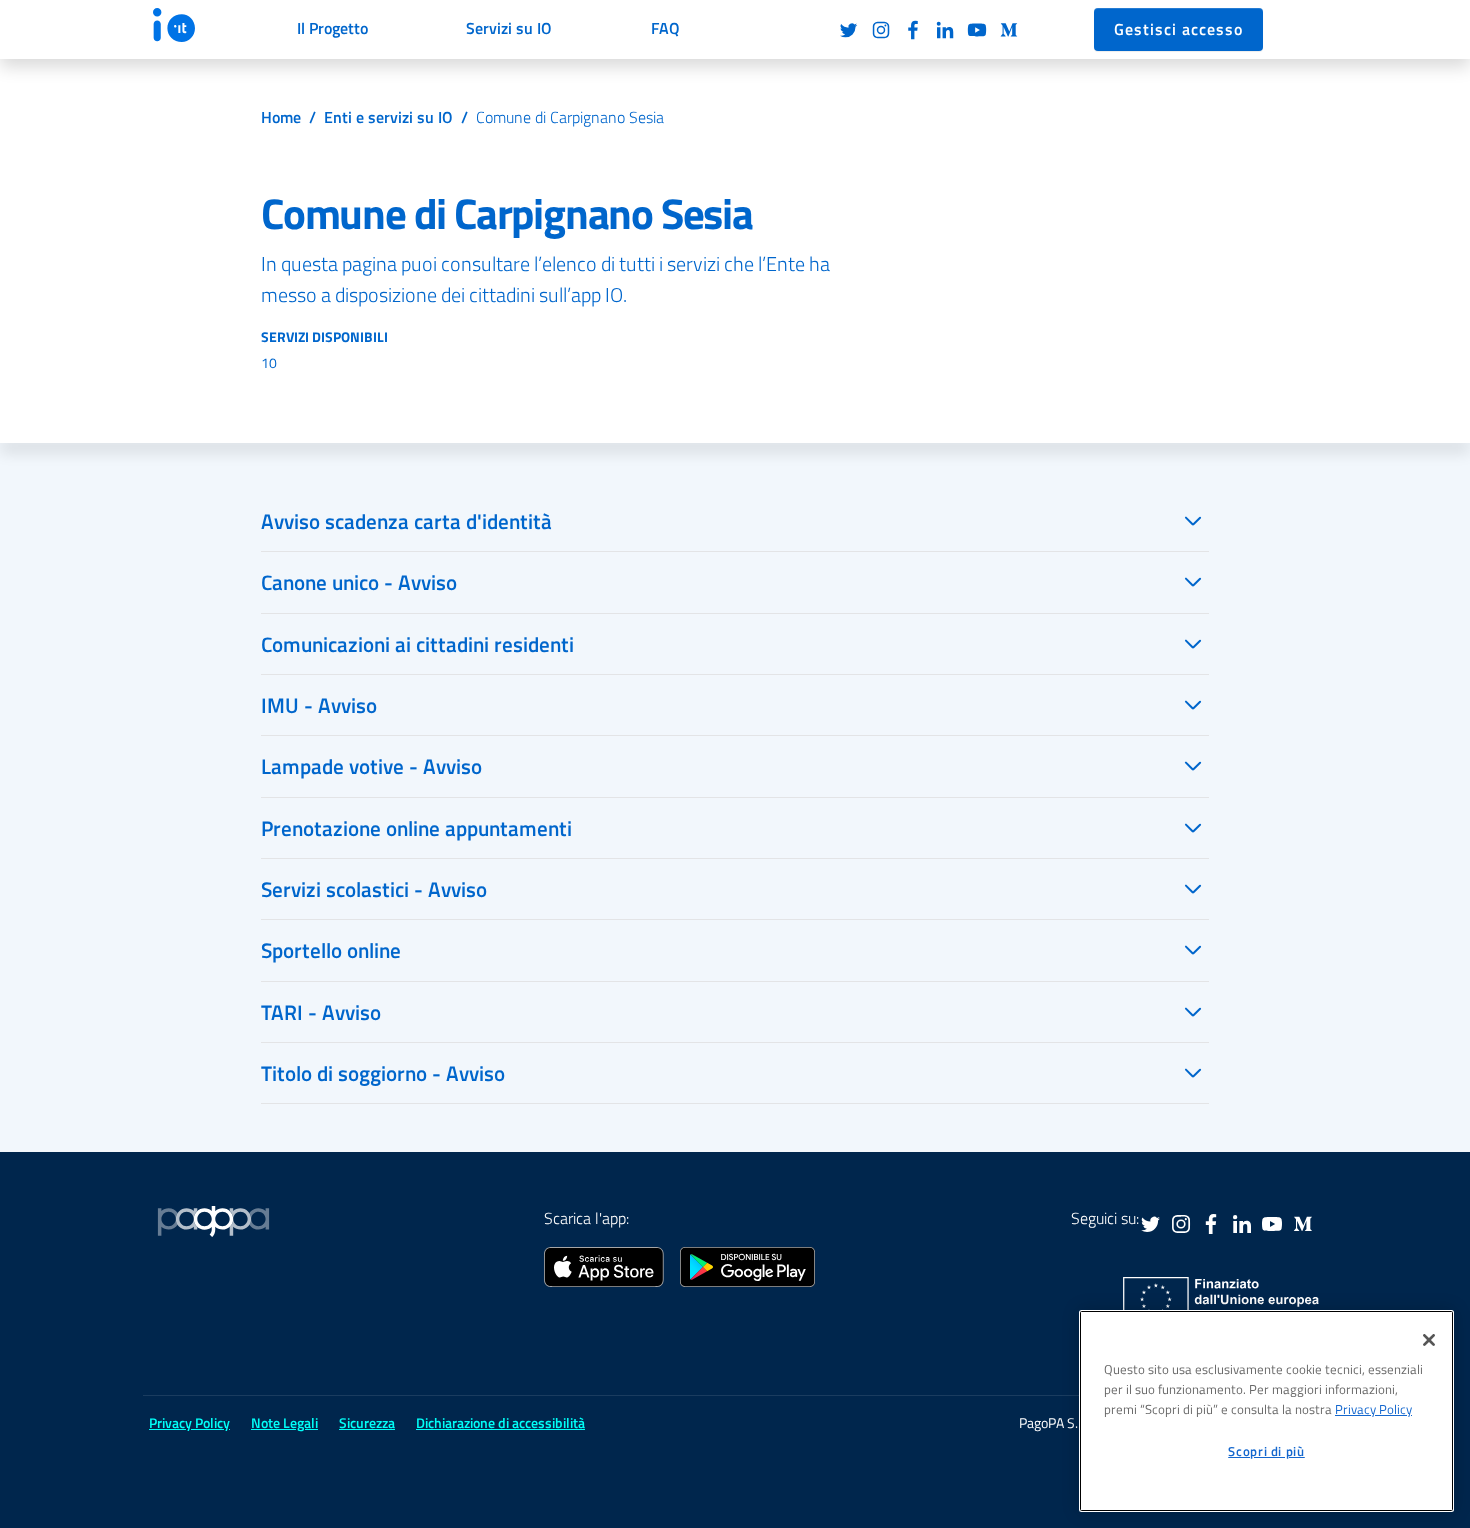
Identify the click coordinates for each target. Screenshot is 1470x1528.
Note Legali (284, 1422)
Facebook (913, 30)
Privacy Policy (1373, 1409)
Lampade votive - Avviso (371, 766)
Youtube (977, 30)
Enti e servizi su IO (388, 117)
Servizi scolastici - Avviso (374, 889)
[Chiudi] (1429, 1340)
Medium (1009, 30)
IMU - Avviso (319, 705)
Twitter (849, 30)
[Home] (192, 25)
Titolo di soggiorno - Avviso (383, 1073)
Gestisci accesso (1178, 29)
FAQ (665, 28)
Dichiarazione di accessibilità (500, 1422)
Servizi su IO (509, 28)
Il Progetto (332, 28)
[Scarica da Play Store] (747, 1265)
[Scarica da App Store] (604, 1265)
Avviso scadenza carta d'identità (406, 521)
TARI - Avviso (321, 1012)
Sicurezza (367, 1422)
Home (281, 117)
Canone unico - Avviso (359, 582)
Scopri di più (1266, 1451)
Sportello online (331, 950)
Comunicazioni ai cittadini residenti (417, 644)
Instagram (881, 30)
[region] (1266, 1411)
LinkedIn (945, 30)
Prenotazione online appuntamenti (416, 828)
